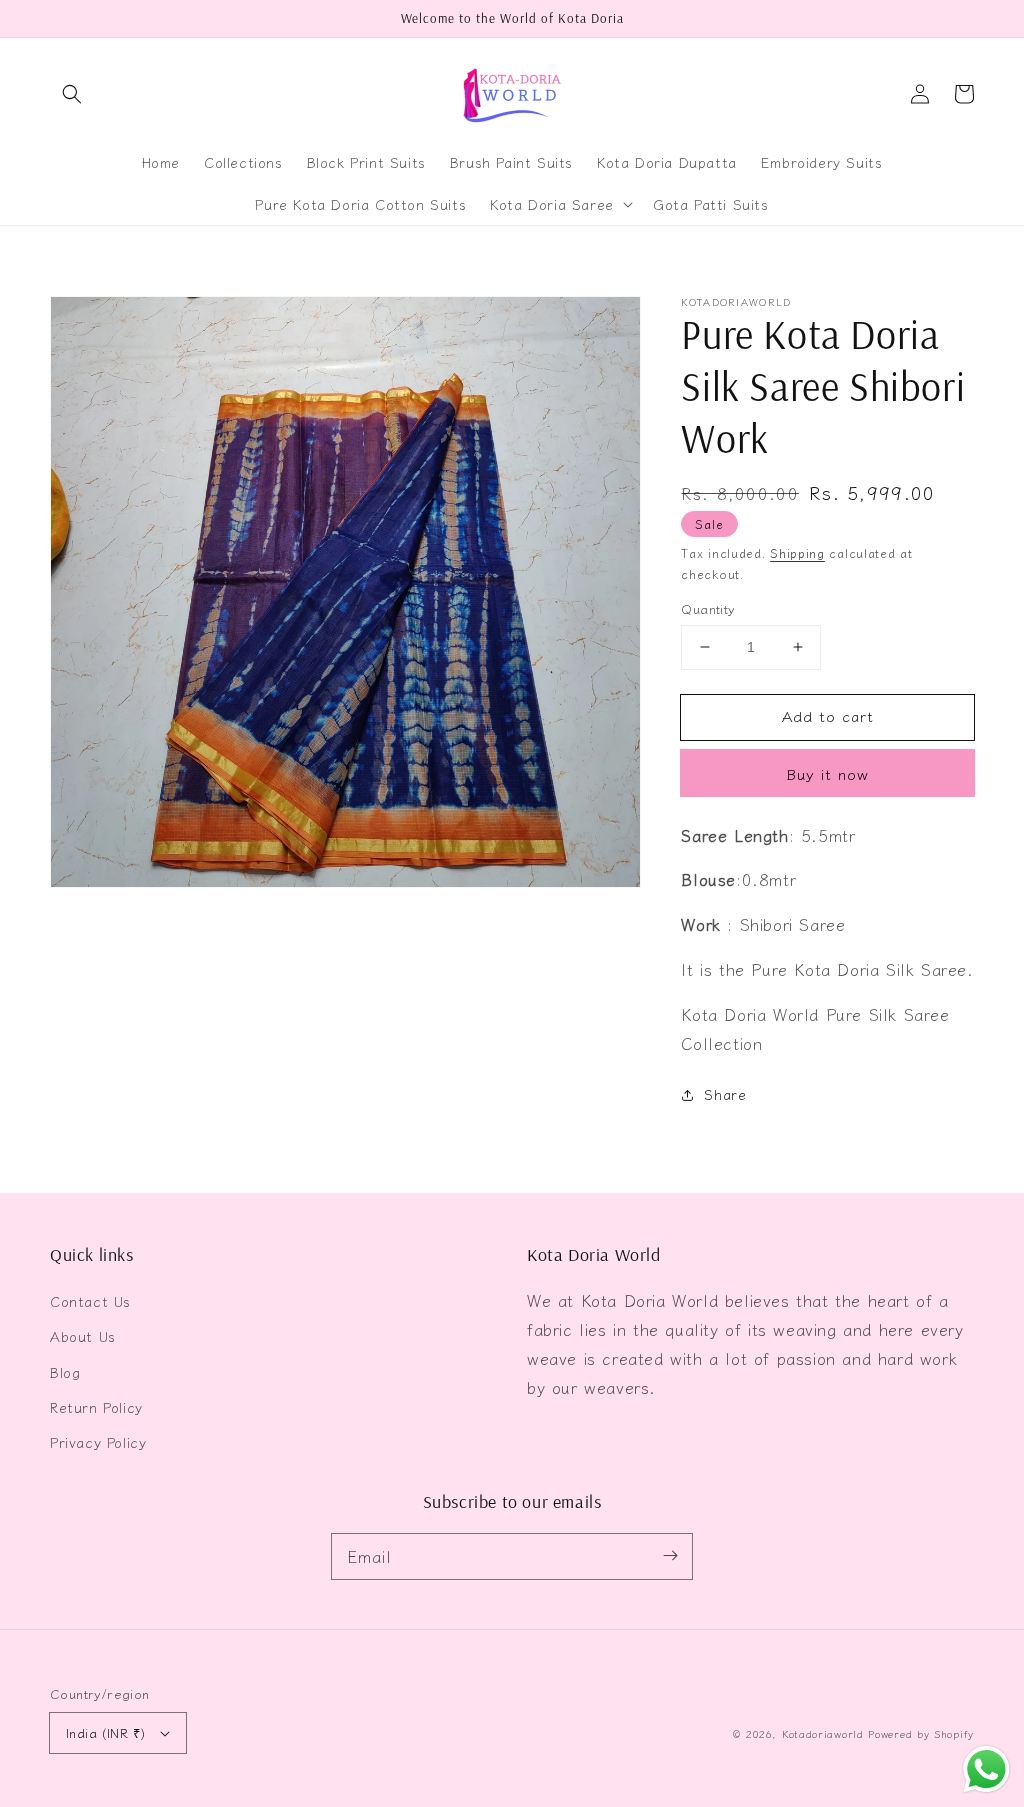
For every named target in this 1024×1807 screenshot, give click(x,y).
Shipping (797, 552)
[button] (72, 94)
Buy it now (827, 773)
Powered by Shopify (921, 1733)
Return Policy (96, 1407)
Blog (65, 1372)
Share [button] (725, 1094)
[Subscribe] (670, 1556)
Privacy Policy (98, 1442)
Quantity (708, 608)
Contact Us (90, 1301)
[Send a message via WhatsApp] (986, 1769)
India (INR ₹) (105, 1732)
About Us (83, 1336)
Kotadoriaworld (823, 1733)
